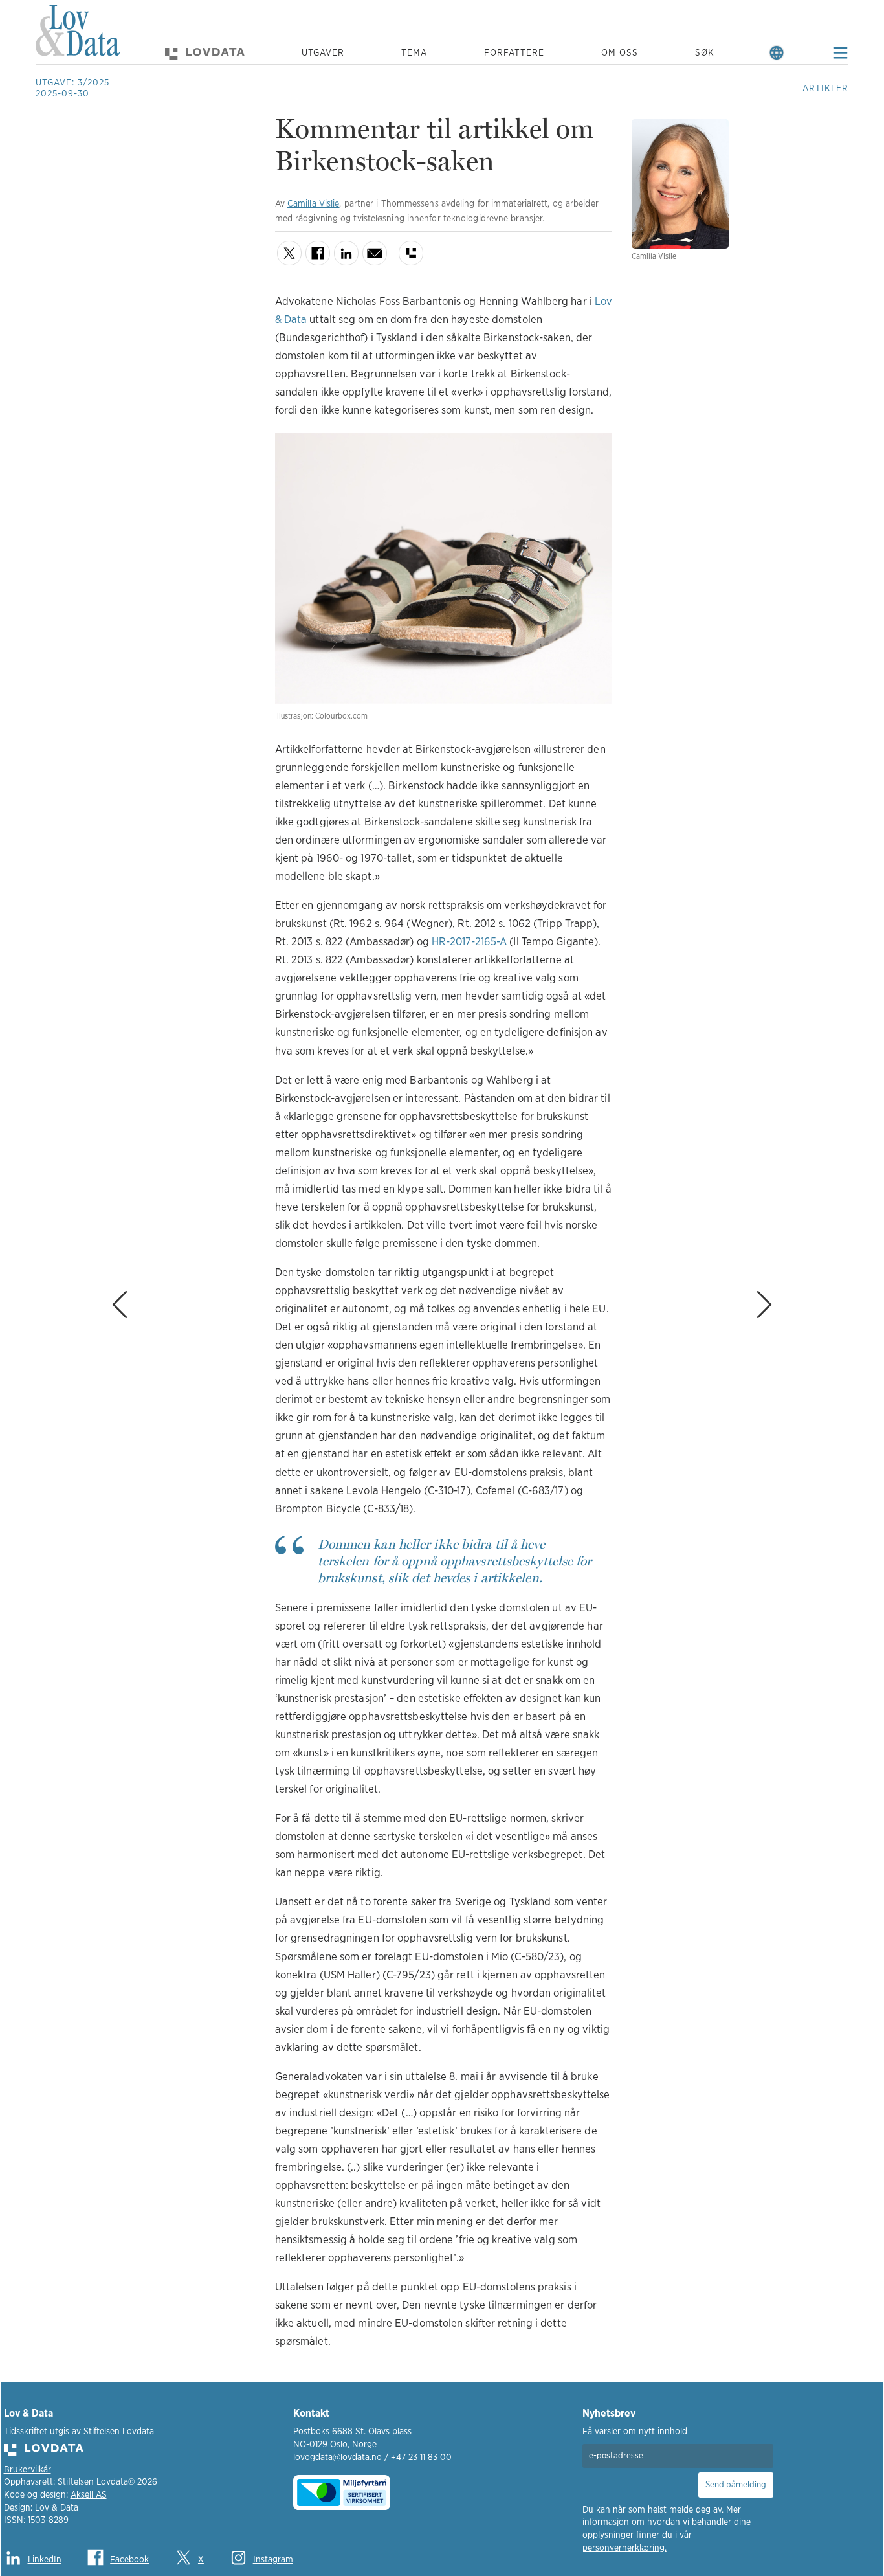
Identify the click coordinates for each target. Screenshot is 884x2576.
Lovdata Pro (411, 253)
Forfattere (514, 53)
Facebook (318, 253)
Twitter (289, 253)
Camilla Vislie (313, 204)
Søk (705, 53)
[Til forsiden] (78, 33)
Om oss (620, 53)
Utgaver (323, 53)
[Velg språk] (777, 53)
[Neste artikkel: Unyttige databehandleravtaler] (798, 1238)
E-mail (375, 253)
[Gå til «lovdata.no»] (205, 53)
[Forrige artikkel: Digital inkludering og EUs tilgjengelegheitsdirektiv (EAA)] (86, 1238)
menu (840, 53)
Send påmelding (736, 2485)
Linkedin (346, 253)
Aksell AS (89, 2495)
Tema (414, 53)
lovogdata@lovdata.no (337, 2458)
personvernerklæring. (624, 2548)
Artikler (825, 89)
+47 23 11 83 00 (421, 2458)
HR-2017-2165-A (469, 942)
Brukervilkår (28, 2470)
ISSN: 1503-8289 (36, 2520)
